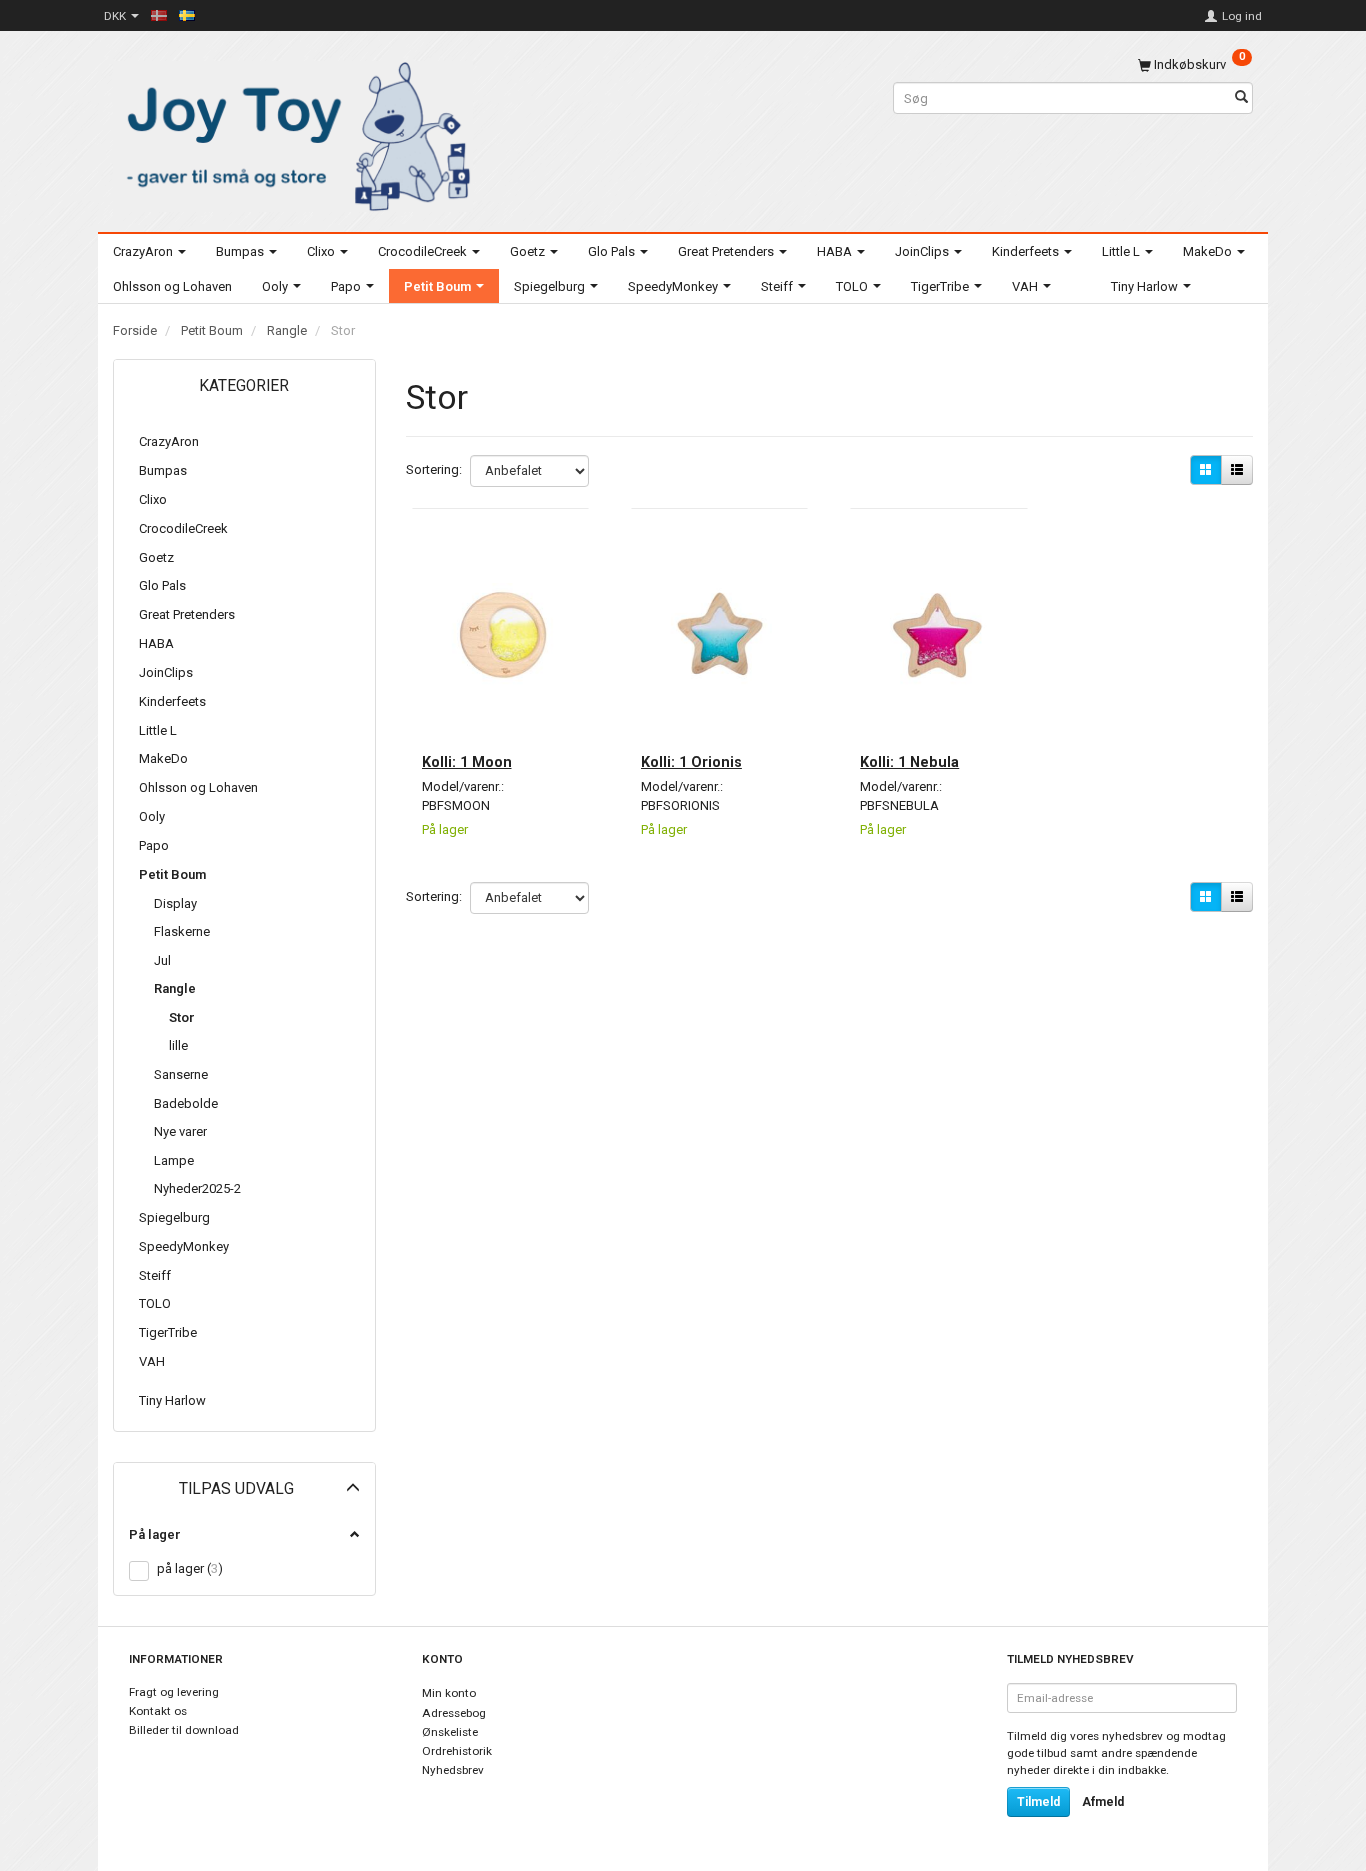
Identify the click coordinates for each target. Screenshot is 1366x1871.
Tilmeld (1038, 1802)
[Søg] (1241, 98)
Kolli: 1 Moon (467, 762)
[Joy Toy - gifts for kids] (293, 132)
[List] (1237, 470)
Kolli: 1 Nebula (909, 762)
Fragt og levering (174, 1692)
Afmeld (1103, 1802)
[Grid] (1206, 470)
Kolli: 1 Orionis (691, 762)
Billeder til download (184, 1730)
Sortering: (434, 469)
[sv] (187, 15)
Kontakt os (158, 1711)
